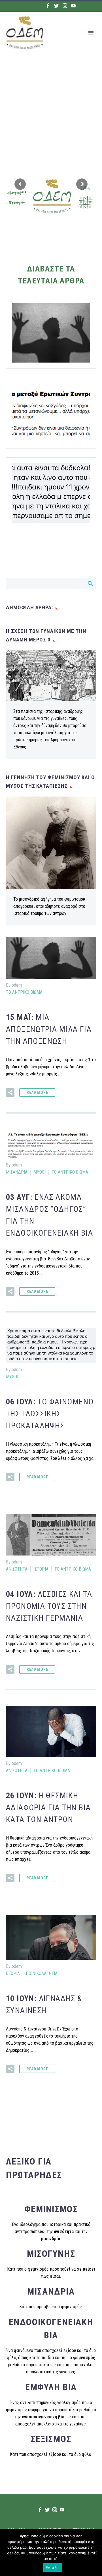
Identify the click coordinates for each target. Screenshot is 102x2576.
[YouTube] (73, 6)
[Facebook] (48, 6)
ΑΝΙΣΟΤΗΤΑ (17, 1569)
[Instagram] (65, 6)
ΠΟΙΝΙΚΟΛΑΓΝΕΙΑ (42, 1973)
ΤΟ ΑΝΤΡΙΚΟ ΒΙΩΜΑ (24, 992)
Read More (37, 1092)
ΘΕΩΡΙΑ (13, 1973)
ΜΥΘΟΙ (40, 1172)
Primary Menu (91, 33)
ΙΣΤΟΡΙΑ (41, 1569)
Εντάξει (53, 2567)
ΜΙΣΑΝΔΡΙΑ (17, 1172)
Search (90, 583)
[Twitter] (56, 6)
